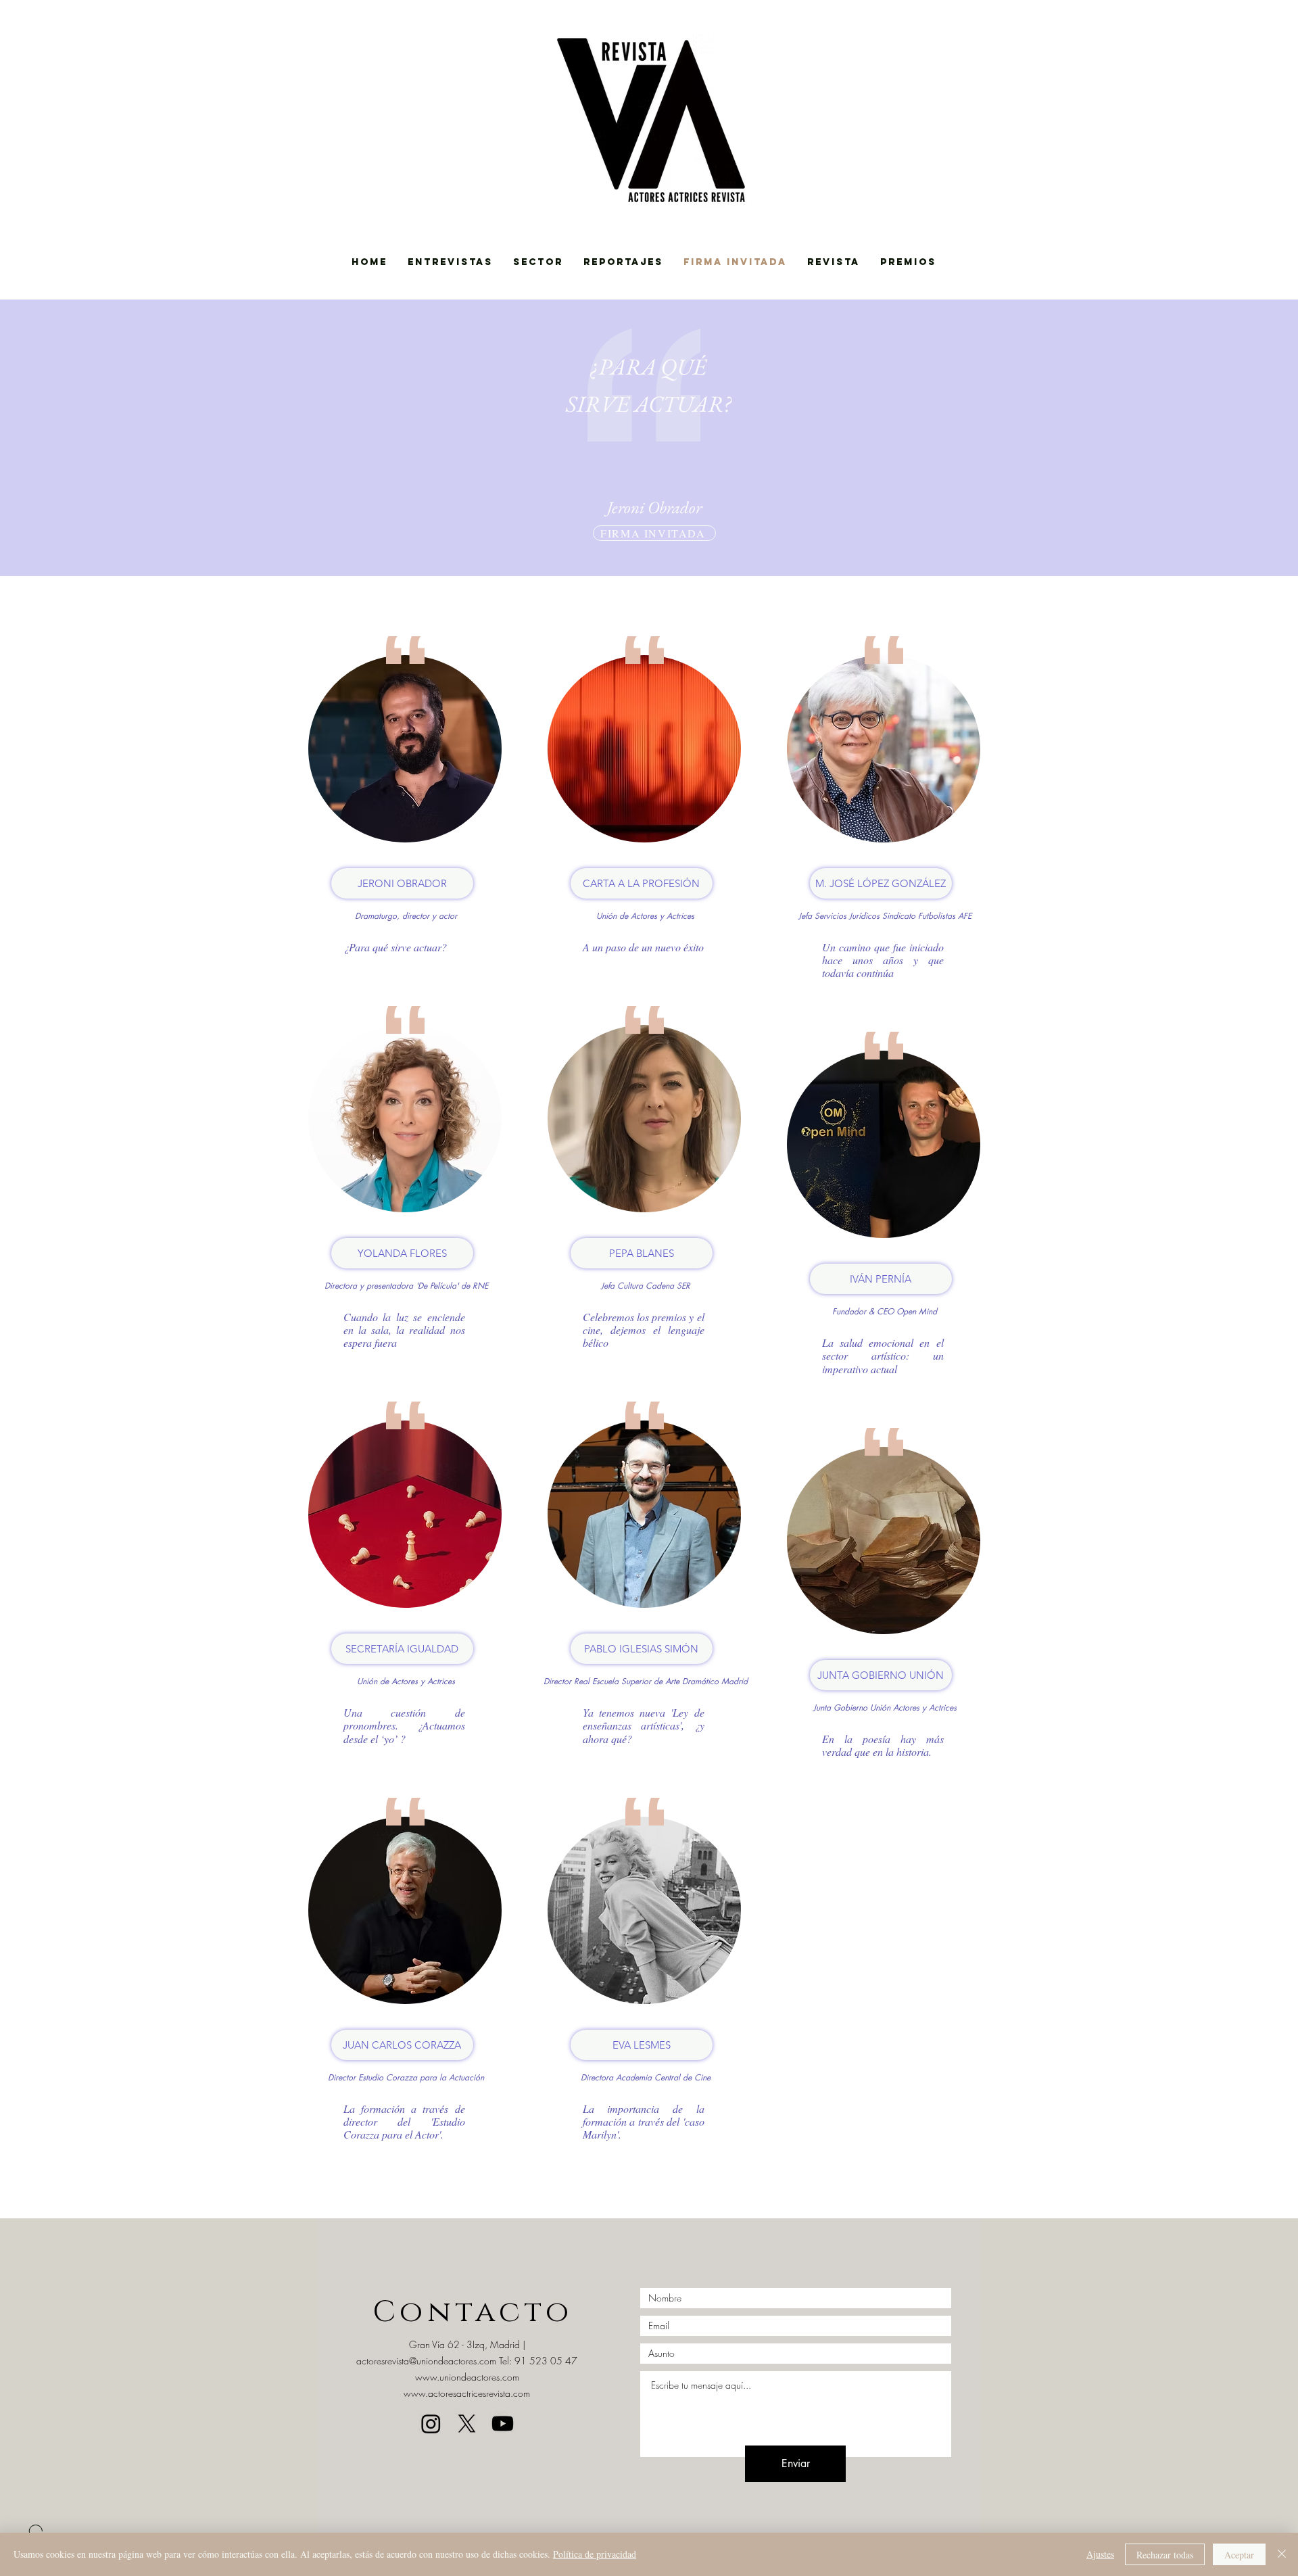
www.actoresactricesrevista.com (467, 2393)
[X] (467, 2424)
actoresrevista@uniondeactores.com (426, 2361)
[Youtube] (503, 2424)
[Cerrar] (1282, 2554)
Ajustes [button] (1100, 2554)
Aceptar (1239, 2555)
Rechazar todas (1165, 2555)
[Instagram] (431, 2424)
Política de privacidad (595, 2554)
